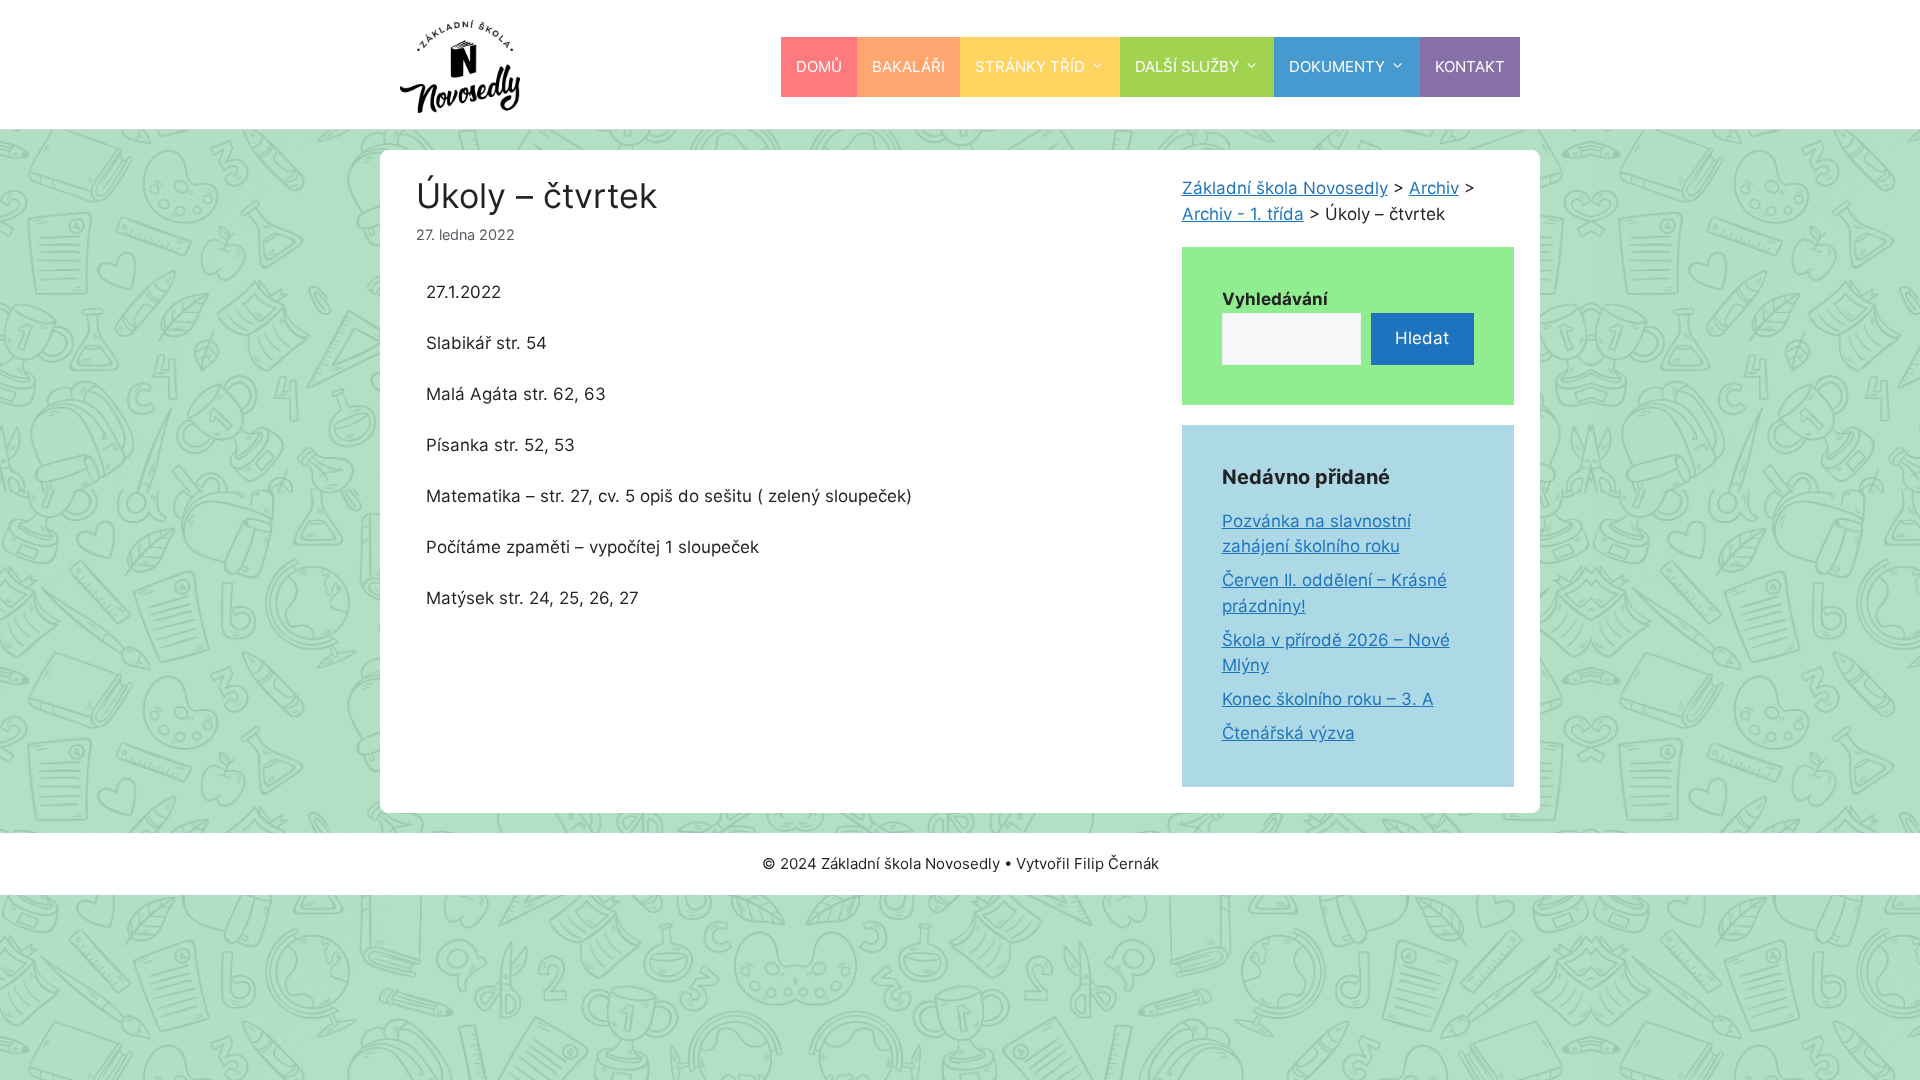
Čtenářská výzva (1288, 733)
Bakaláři (908, 66)
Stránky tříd (1030, 66)
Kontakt (1470, 66)
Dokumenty (1337, 66)
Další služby (1187, 66)
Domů (819, 66)
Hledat (1422, 338)
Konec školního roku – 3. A (1328, 699)
